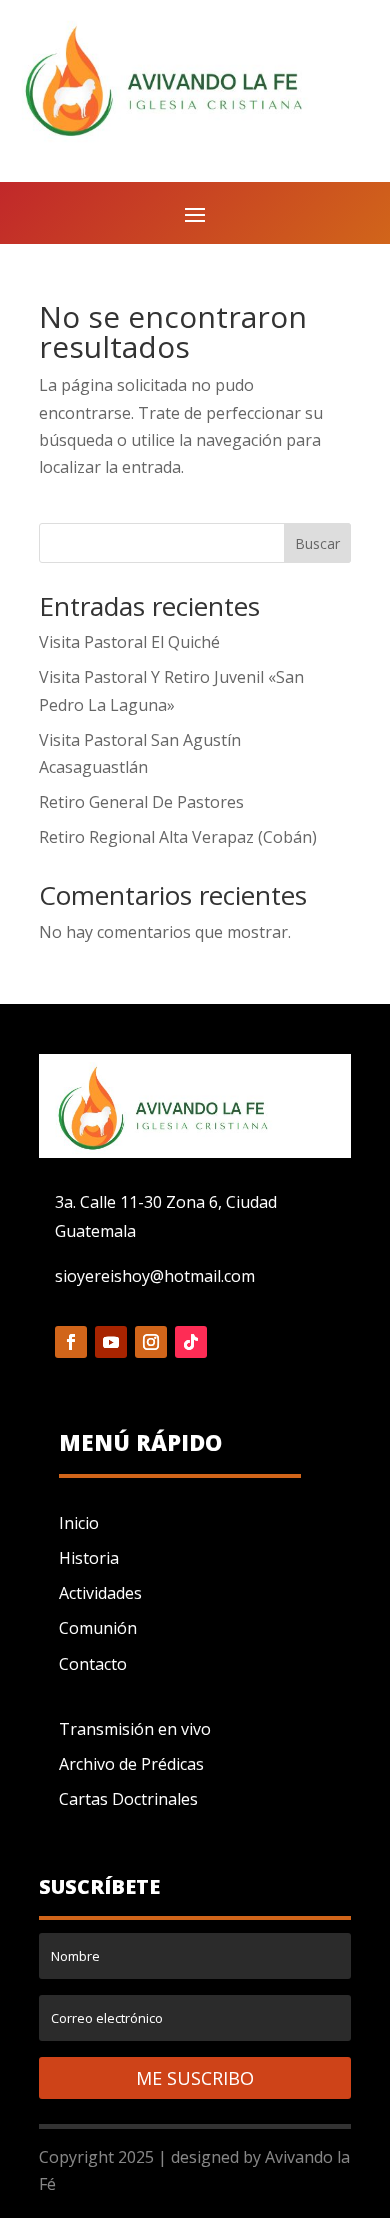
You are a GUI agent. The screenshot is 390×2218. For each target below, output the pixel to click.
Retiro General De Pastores (141, 802)
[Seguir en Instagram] (151, 1342)
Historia (89, 1558)
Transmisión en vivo (135, 1729)
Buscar (317, 543)
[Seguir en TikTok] (191, 1342)
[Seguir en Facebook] (71, 1342)
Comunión (98, 1628)
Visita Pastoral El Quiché (129, 642)
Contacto (93, 1664)
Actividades (100, 1593)
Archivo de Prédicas (131, 1764)
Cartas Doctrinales (128, 1799)
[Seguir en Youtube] (111, 1342)
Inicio (79, 1523)
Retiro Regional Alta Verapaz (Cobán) (178, 837)
